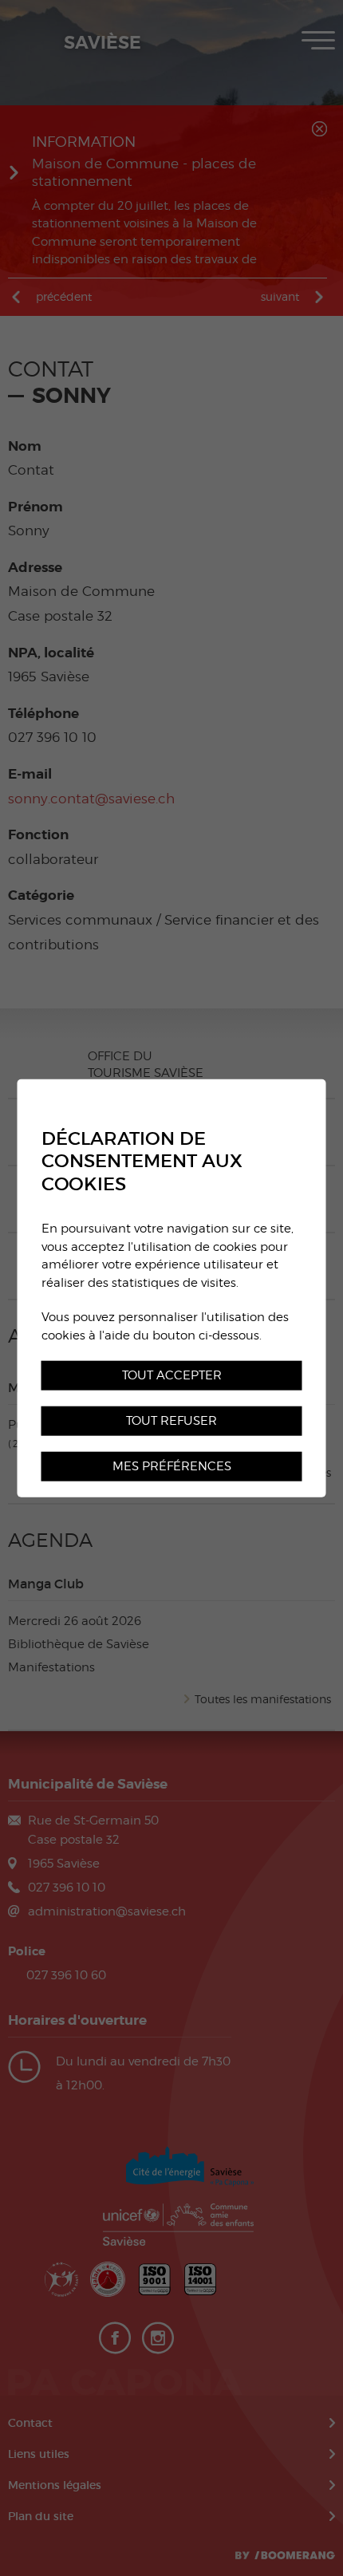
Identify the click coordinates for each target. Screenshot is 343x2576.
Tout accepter (172, 1375)
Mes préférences (172, 1466)
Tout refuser (171, 1420)
